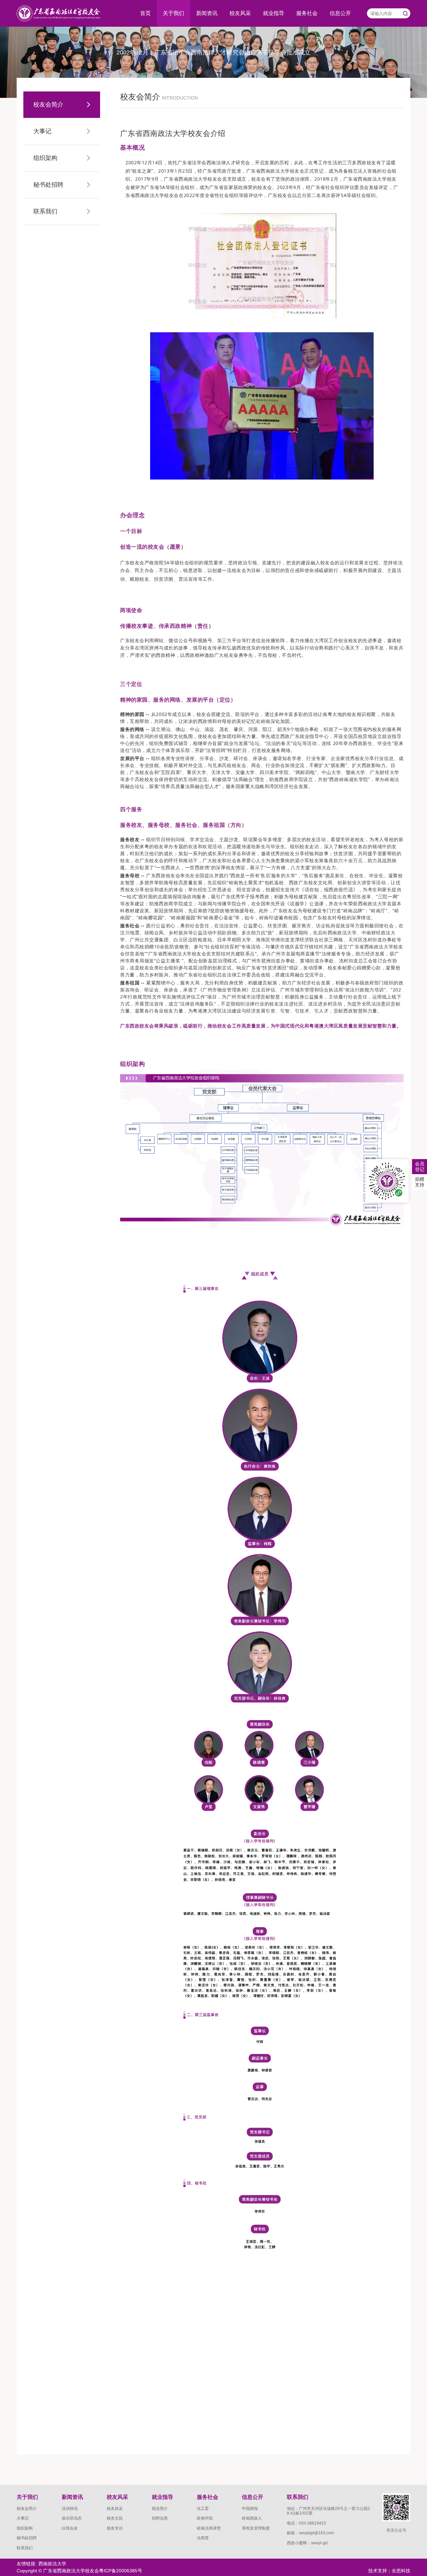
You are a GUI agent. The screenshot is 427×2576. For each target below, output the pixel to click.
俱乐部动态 (72, 2518)
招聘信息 (160, 2518)
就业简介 (160, 2509)
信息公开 (340, 13)
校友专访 (115, 2528)
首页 (145, 13)
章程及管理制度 (256, 2528)
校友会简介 (27, 2509)
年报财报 (250, 2509)
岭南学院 (205, 2518)
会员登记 (420, 1167)
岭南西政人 (252, 2518)
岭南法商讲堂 (209, 2528)
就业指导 (274, 13)
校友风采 (240, 13)
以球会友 (70, 2528)
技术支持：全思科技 (389, 2571)
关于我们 (173, 13)
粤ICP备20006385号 (121, 2571)
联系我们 (25, 2548)
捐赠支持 (420, 1182)
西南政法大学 (52, 2564)
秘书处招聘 (27, 2538)
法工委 (203, 2509)
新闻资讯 (207, 13)
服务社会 (307, 13)
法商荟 (203, 2538)
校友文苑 (115, 2518)
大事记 (23, 2518)
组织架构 (25, 2528)
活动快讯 (70, 2509)
